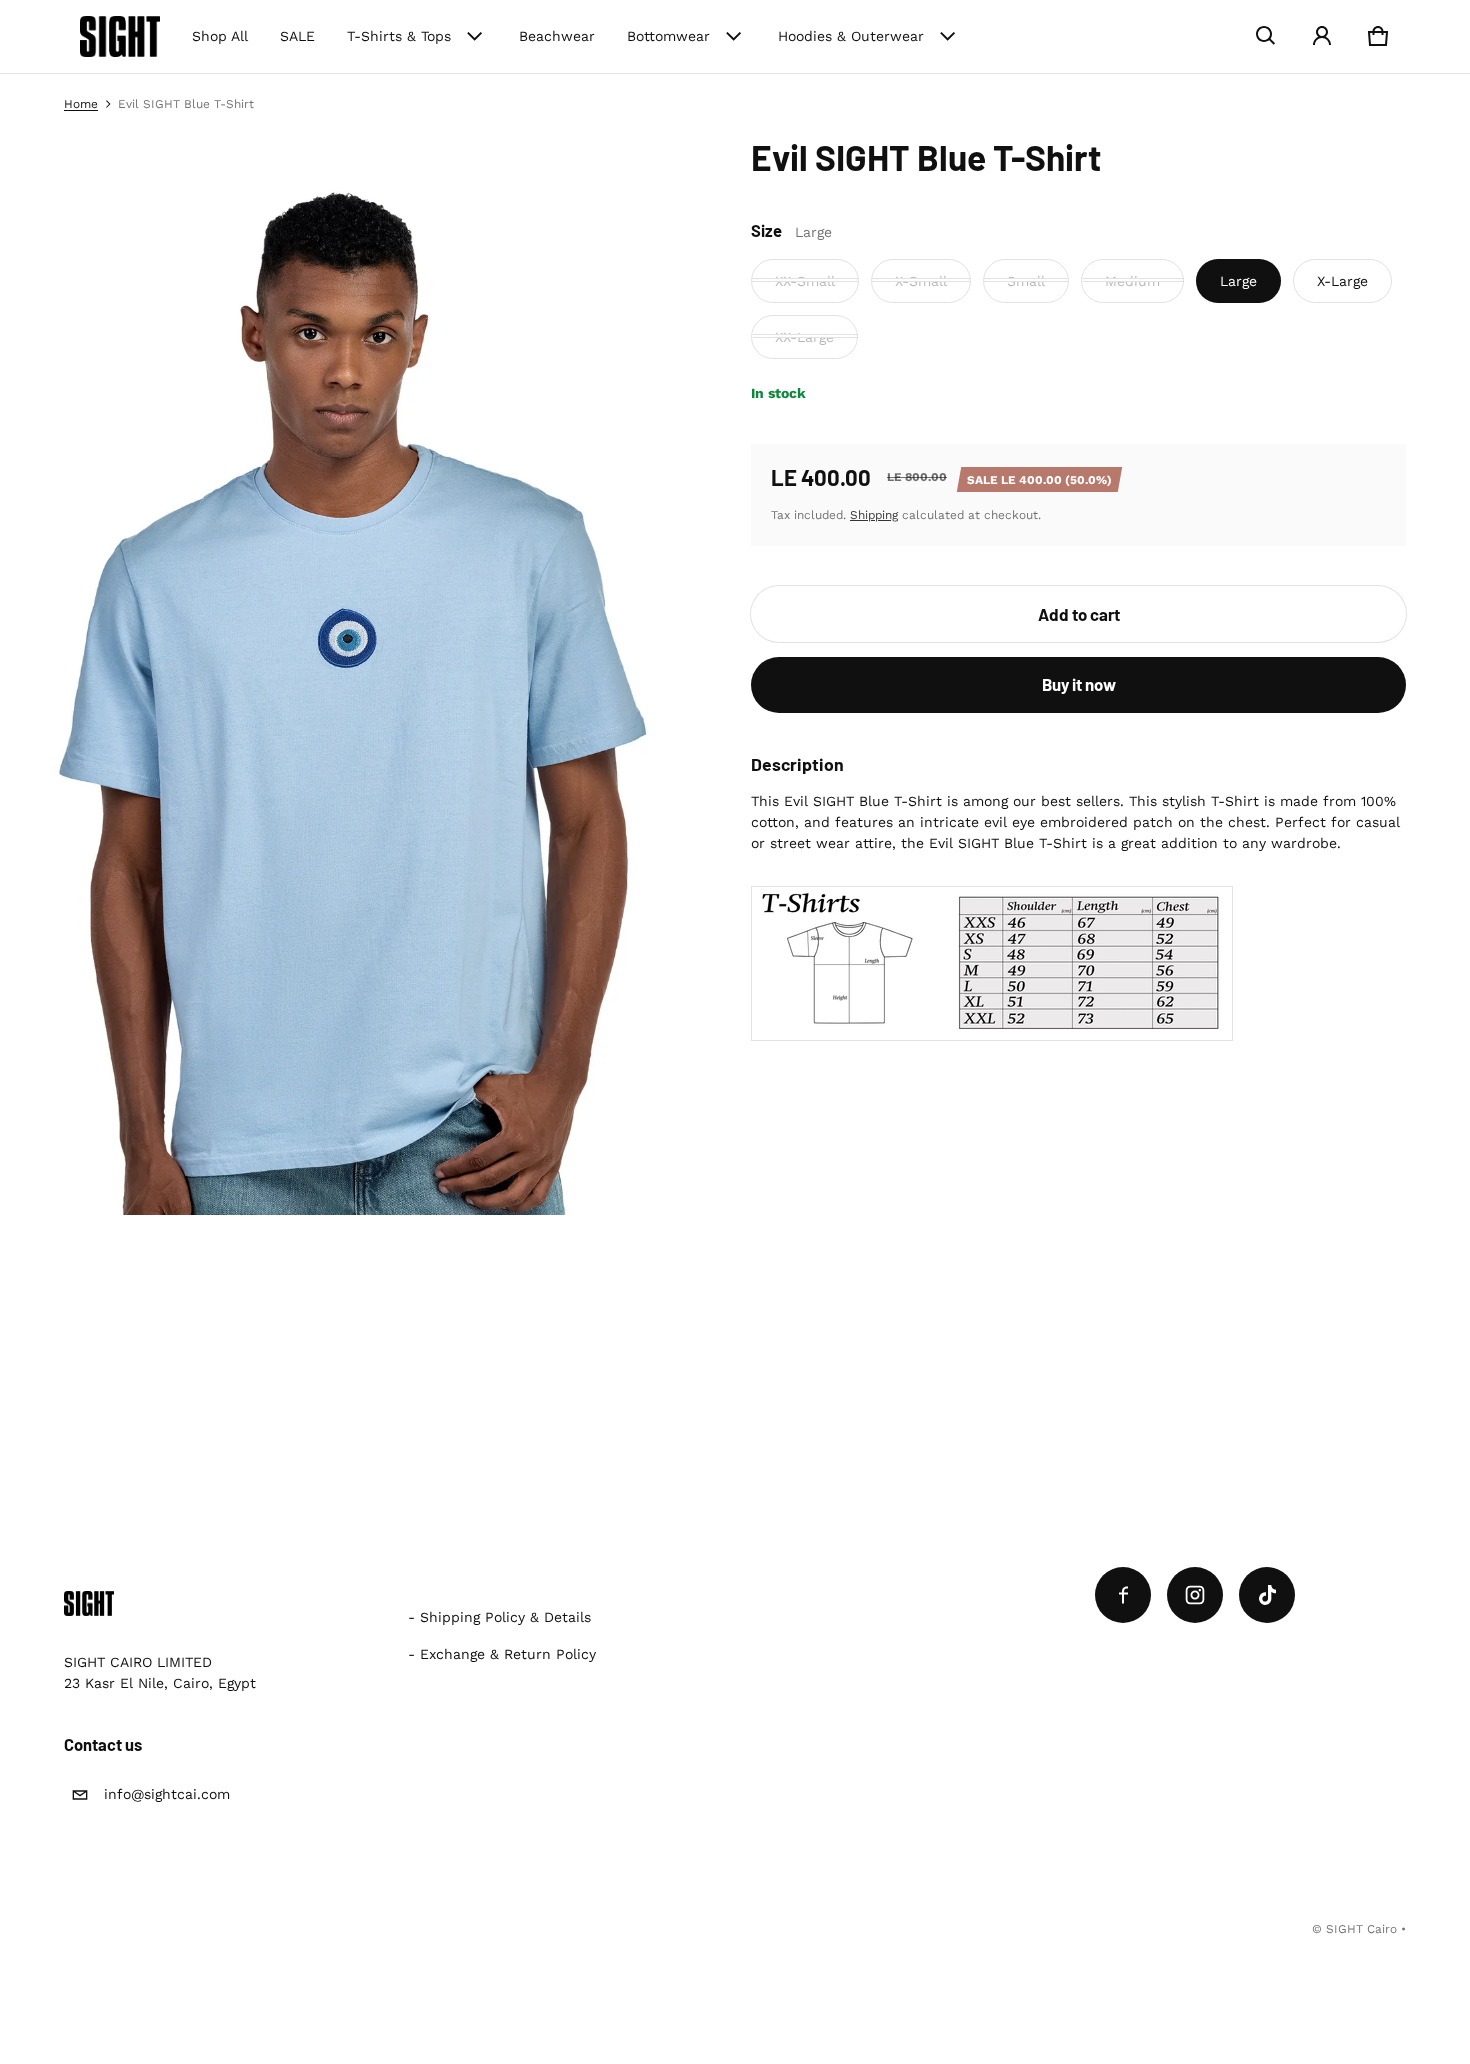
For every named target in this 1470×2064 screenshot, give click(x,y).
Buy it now (1079, 684)
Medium (1132, 280)
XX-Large (804, 336)
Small (1026, 280)
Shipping (874, 514)
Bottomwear (668, 36)
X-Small (921, 280)
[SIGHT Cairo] (120, 36)
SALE (297, 36)
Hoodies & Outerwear (851, 36)
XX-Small (805, 280)
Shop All (220, 36)
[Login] (1322, 36)
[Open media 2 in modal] (360, 675)
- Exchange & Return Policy (502, 1654)
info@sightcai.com (167, 1794)
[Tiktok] (1267, 1595)
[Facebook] (1123, 1595)
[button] (1266, 36)
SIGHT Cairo (1361, 1929)
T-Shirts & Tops (399, 36)
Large (1238, 280)
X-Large (1342, 280)
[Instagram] (1195, 1595)
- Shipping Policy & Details (499, 1617)
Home (81, 104)
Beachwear (557, 36)
